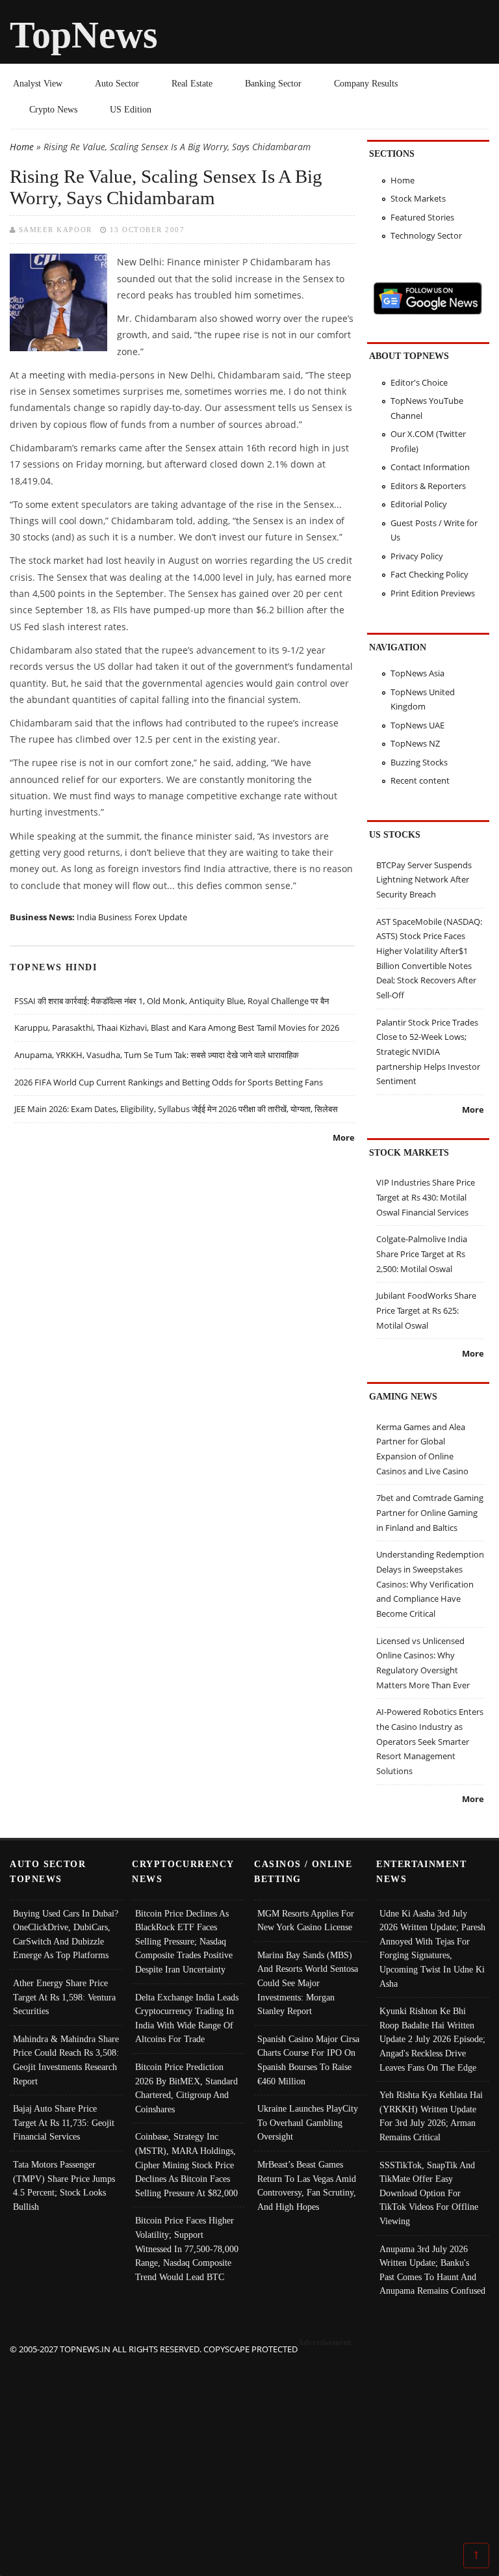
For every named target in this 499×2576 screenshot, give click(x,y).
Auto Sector (117, 83)
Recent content (420, 780)
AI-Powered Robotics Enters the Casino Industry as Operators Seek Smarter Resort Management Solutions (430, 1741)
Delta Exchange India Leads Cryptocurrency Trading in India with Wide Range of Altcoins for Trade (187, 2018)
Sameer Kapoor (56, 230)
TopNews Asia (417, 673)
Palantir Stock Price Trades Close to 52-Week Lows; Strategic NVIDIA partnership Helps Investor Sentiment (428, 1052)
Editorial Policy (419, 504)
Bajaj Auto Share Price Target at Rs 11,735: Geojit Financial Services (64, 2122)
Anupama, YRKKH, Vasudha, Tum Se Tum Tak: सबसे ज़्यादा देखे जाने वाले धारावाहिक (157, 1055)
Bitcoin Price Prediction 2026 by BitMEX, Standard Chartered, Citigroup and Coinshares (186, 2088)
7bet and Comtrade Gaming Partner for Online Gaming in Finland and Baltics (430, 1512)
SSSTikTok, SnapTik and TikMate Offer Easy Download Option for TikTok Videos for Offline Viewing (429, 2193)
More (344, 1137)
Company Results (366, 83)
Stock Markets (418, 198)
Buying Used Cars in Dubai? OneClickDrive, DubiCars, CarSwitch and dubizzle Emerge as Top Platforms (66, 1934)
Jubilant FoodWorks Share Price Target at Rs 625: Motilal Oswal (426, 1310)
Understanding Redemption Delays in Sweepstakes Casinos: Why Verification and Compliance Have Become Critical (430, 1584)
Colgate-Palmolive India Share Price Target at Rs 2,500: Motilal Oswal (422, 1254)
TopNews (84, 35)
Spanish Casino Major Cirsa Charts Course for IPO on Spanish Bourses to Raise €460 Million (308, 2060)
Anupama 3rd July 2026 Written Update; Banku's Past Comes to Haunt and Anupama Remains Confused (432, 2270)
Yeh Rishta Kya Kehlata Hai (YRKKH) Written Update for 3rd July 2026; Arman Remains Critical (431, 2116)
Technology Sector (426, 235)
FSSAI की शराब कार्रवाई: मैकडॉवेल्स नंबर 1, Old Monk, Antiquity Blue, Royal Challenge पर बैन (172, 1001)
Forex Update (161, 917)
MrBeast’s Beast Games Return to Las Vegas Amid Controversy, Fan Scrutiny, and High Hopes (307, 2185)
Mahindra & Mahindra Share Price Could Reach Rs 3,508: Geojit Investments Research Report (66, 2060)
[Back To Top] (476, 2555)
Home (22, 147)
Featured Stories (422, 217)
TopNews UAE (417, 725)
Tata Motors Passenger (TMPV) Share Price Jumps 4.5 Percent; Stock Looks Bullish (64, 2185)
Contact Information (430, 467)
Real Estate (192, 83)
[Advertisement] (250, 2448)
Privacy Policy (417, 556)
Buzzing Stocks (419, 762)
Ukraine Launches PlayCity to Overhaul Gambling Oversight (308, 2122)
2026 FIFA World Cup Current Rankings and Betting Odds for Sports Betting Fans (169, 1082)
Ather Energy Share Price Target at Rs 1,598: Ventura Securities (64, 1997)
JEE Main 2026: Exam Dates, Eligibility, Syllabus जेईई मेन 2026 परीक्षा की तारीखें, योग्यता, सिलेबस (176, 1109)
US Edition (131, 109)
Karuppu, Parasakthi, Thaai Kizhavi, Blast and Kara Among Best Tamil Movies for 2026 (177, 1028)
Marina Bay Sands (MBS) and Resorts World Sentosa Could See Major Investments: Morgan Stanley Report (308, 1983)
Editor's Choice (419, 382)
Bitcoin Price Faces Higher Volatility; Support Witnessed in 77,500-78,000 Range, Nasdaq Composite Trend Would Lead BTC (187, 2248)
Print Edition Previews (433, 593)
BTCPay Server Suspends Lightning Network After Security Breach (424, 880)
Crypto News (53, 109)
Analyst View (38, 83)
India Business (104, 917)
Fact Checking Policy (429, 574)
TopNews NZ (415, 743)
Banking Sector (273, 83)
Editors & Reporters (428, 486)
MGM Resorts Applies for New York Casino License (306, 1920)
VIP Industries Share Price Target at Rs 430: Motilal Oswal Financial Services (426, 1197)
